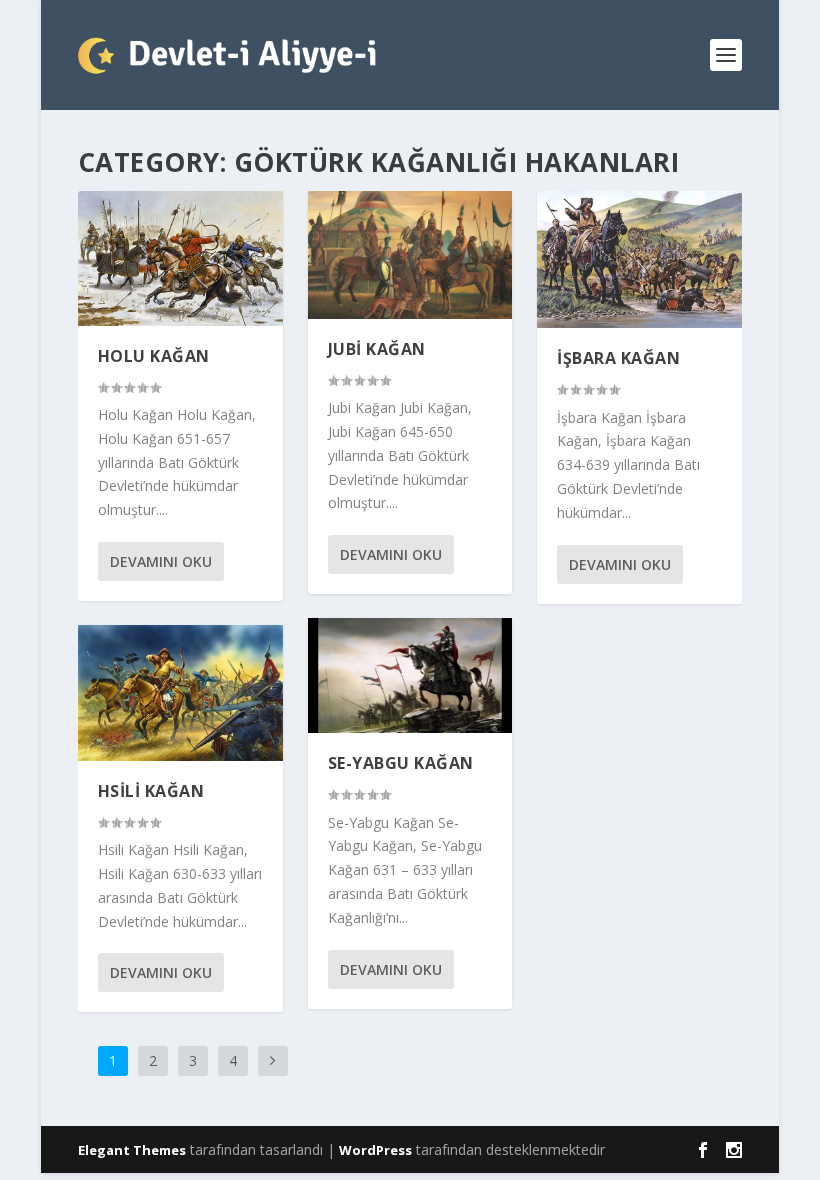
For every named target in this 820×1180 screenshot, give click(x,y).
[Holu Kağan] (180, 258)
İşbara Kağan (618, 358)
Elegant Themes (132, 1150)
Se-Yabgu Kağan (401, 763)
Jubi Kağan (377, 349)
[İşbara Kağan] (639, 259)
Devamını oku (161, 561)
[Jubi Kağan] (410, 255)
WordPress (375, 1150)
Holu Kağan (154, 356)
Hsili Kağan (151, 791)
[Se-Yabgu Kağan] (410, 675)
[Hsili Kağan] (180, 693)
